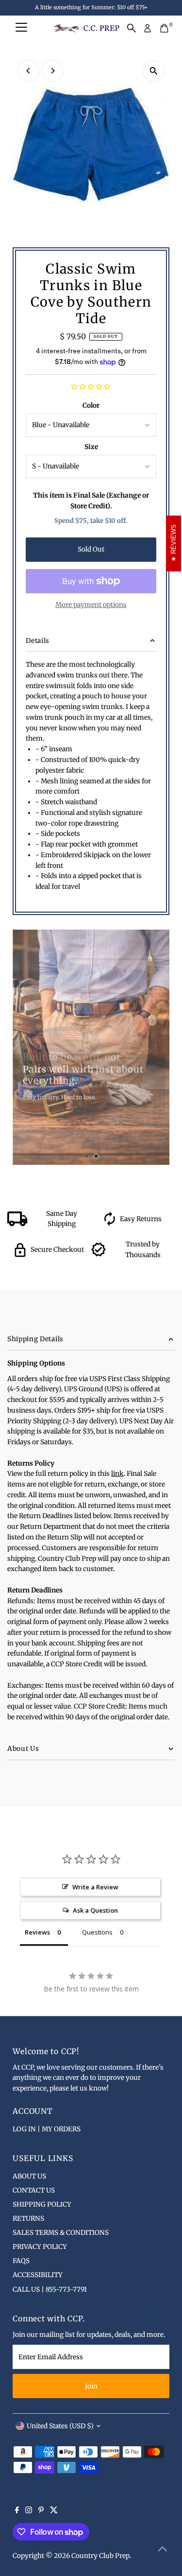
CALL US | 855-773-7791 (50, 2290)
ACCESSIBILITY (38, 2275)
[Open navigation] (21, 28)
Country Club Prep (100, 2556)
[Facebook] (17, 2511)
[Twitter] (54, 2511)
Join (91, 2386)
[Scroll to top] (163, 2549)
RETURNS (28, 2219)
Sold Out (91, 549)
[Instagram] (29, 2511)
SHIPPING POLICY (42, 2204)
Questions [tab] (97, 1932)
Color (91, 406)
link (117, 1474)
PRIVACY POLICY (40, 2247)
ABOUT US (29, 2176)
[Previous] (28, 71)
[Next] (52, 71)
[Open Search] (132, 28)
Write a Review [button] (95, 1887)
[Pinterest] (41, 2511)
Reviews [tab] (37, 1932)
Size (91, 447)
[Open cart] (164, 28)
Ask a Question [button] (95, 1910)
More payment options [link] (91, 605)
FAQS (21, 2261)
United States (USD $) (60, 2426)
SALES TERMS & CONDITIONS (61, 2233)
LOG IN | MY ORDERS (47, 2129)
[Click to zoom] (154, 71)
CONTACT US (34, 2190)
